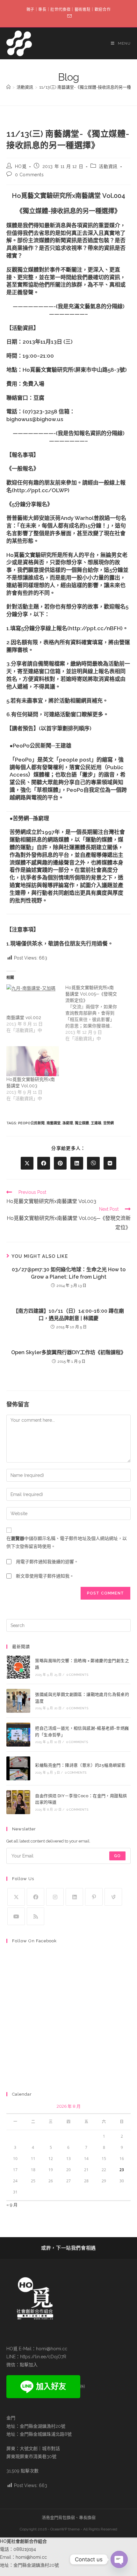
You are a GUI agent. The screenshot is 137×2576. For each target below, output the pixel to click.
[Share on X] (27, 1163)
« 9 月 (12, 2205)
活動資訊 (108, 166)
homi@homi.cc (52, 2349)
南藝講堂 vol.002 (24, 1018)
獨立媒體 (82, 1123)
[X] (16, 1897)
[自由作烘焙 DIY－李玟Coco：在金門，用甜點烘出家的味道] (18, 1802)
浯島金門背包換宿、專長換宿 (69, 2518)
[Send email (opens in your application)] (68, 16)
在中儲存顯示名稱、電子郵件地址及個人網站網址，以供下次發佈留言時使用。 (67, 1542)
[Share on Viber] (93, 1163)
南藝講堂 (54, 1123)
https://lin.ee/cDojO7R (43, 2357)
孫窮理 (68, 1123)
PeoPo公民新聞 (31, 1123)
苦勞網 (108, 1123)
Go (117, 1856)
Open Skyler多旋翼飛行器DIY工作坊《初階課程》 (68, 1352)
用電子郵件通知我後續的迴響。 (47, 1562)
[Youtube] (16, 1916)
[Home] (8, 87)
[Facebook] (36, 1897)
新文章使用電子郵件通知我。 (45, 1576)
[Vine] (113, 1897)
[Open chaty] (119, 2559)
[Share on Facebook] (44, 1163)
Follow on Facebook (34, 1941)
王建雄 (96, 1123)
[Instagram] (55, 1897)
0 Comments (29, 175)
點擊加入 (29, 2365)
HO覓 (21, 166)
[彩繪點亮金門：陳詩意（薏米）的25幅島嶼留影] (18, 1768)
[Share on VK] (110, 1163)
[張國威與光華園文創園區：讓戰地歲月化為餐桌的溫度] (18, 1701)
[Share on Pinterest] (60, 1163)
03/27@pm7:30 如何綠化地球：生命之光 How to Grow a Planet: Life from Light (69, 1273)
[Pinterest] (94, 1897)
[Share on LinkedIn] (77, 1163)
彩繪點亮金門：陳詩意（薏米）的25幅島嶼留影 (80, 1765)
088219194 (25, 2549)
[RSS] (36, 1916)
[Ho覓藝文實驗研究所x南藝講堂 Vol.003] (33, 1061)
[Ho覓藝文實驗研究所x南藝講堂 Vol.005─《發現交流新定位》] (95, 1013)
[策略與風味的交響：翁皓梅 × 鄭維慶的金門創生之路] (18, 1667)
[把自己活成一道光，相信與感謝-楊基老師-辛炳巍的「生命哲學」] (18, 1735)
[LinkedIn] (74, 1897)
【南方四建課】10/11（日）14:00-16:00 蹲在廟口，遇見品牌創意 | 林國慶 (68, 1314)
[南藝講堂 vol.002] (33, 999)
